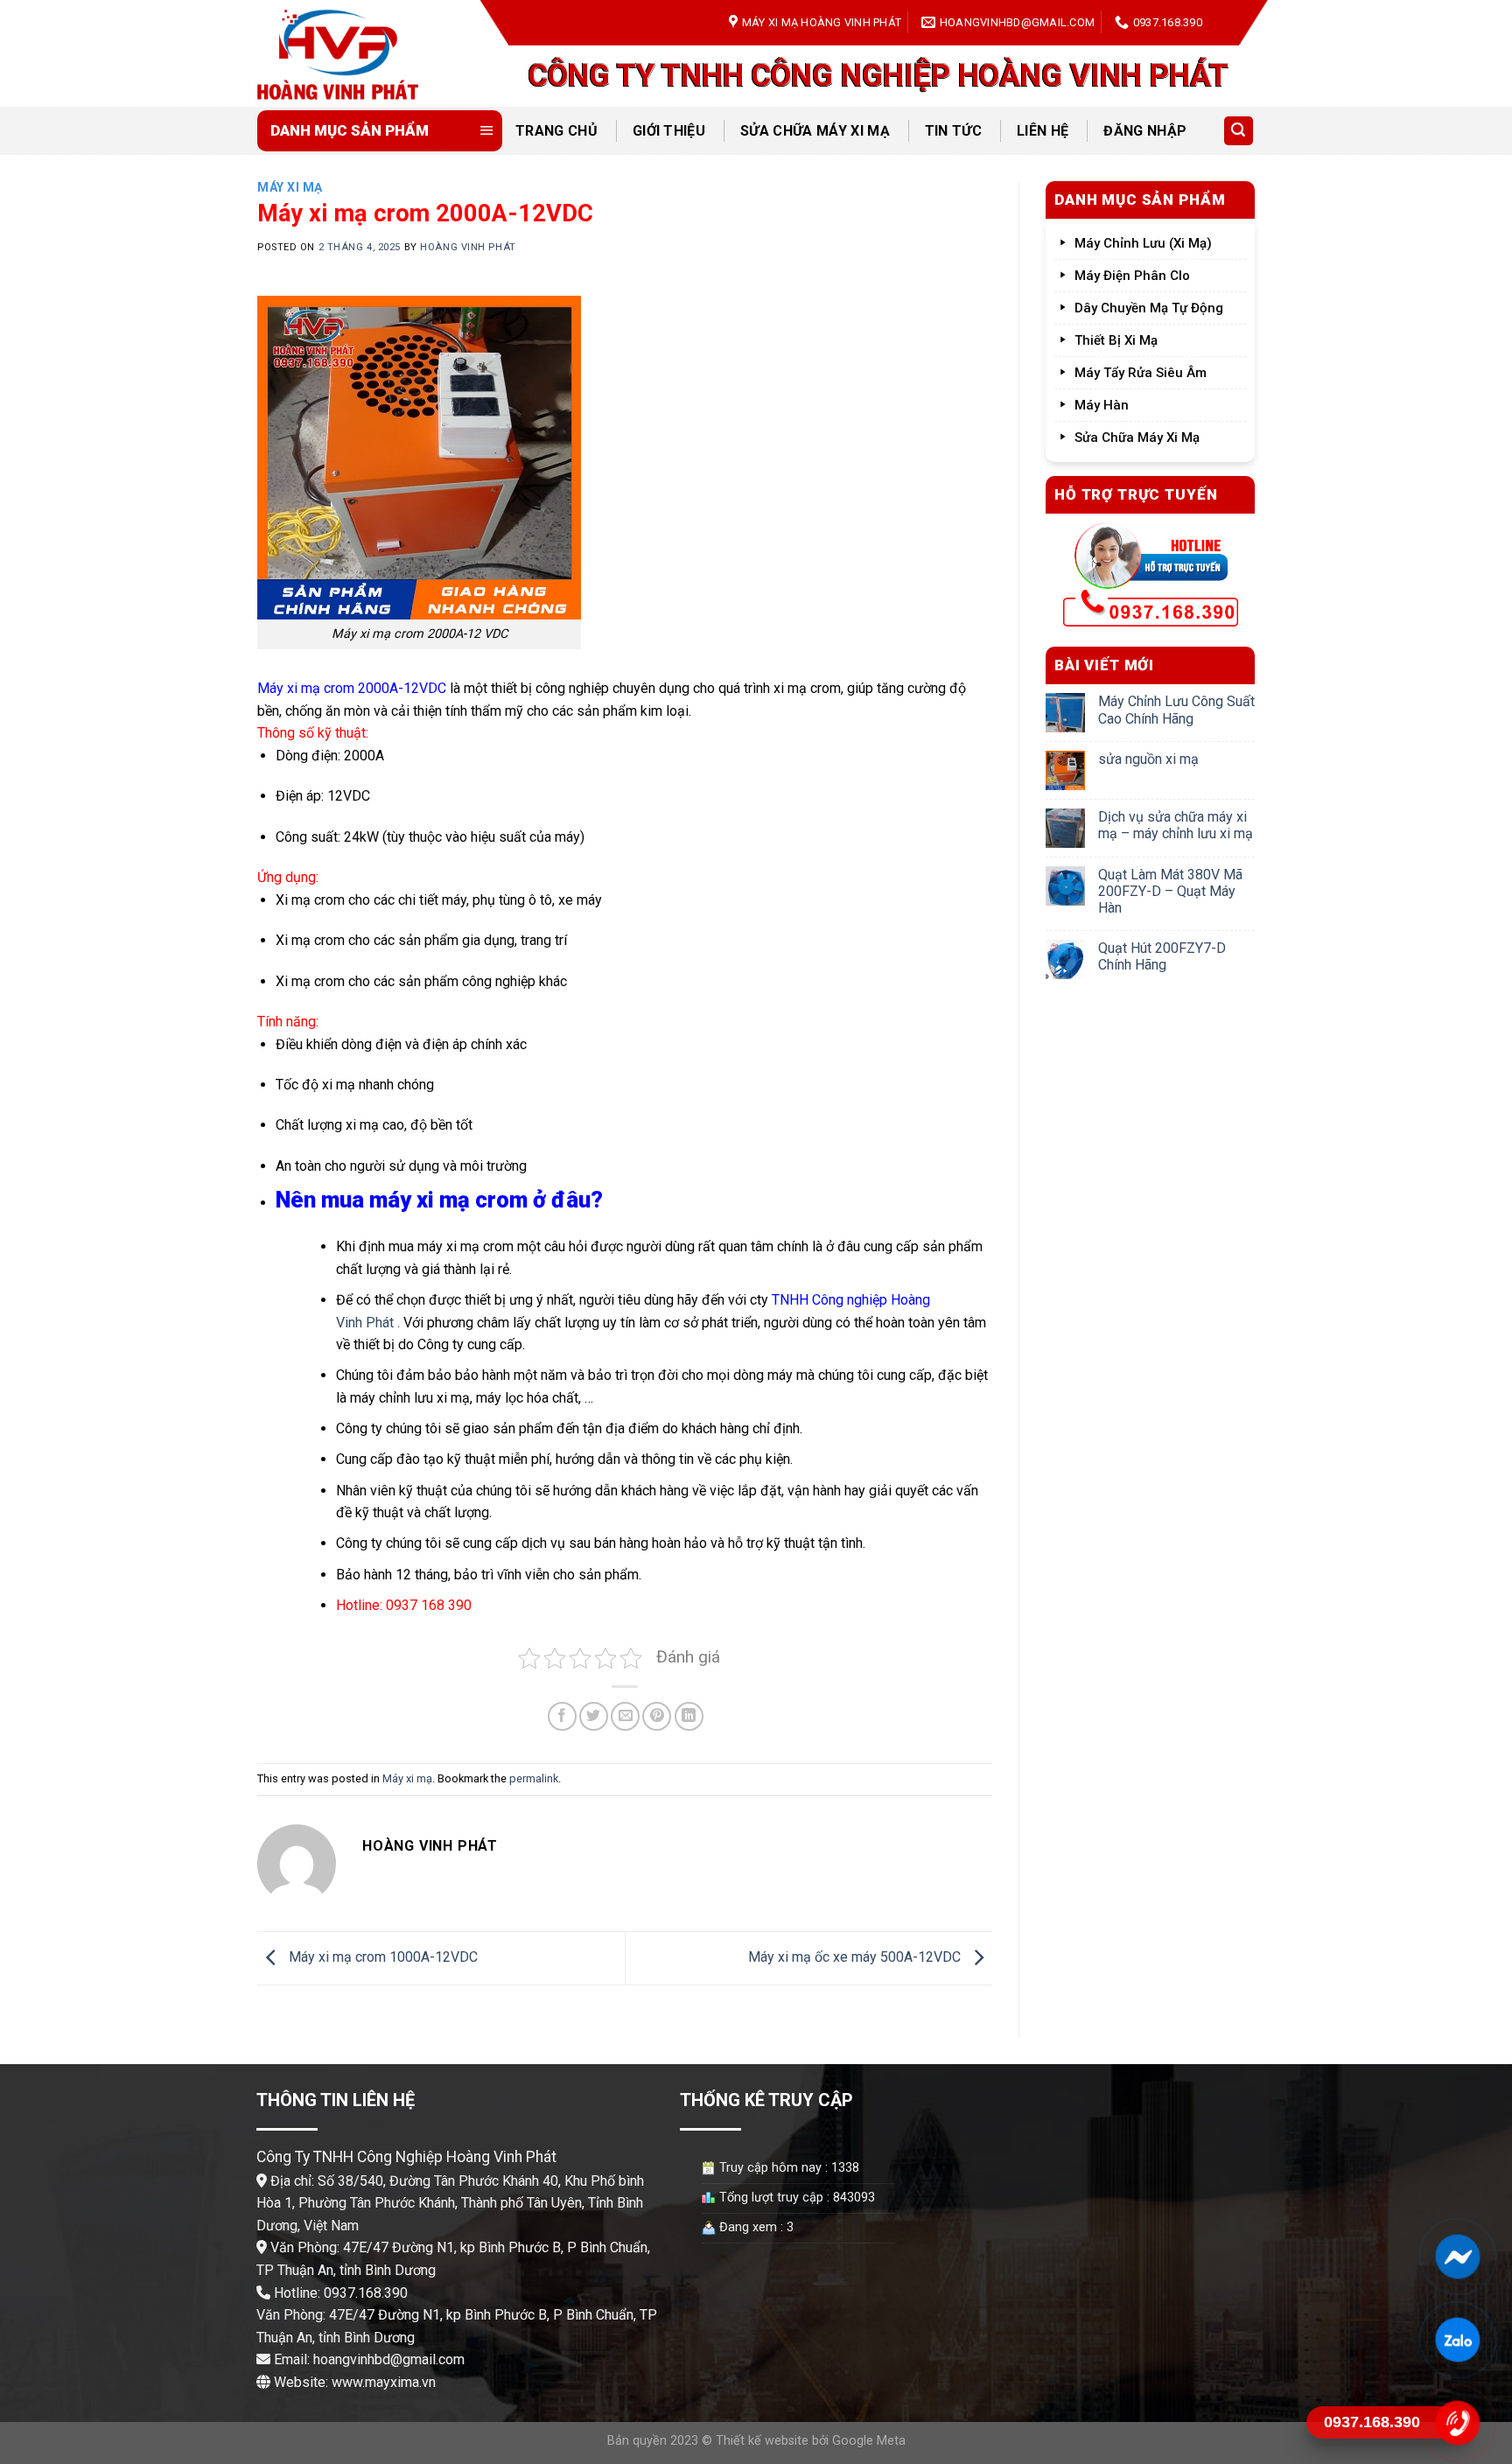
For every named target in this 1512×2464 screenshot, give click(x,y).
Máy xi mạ (290, 187)
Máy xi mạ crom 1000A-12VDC (381, 1957)
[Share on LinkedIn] (689, 1716)
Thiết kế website (762, 2441)
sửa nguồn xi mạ (1148, 759)
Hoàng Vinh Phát (468, 247)
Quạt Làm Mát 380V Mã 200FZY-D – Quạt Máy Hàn (1170, 891)
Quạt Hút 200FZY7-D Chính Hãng (1162, 956)
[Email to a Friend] (625, 1716)
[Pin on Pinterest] (657, 1716)
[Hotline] (1457, 2423)
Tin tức (953, 131)
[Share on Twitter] (594, 1716)
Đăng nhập (1145, 131)
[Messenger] (1457, 2257)
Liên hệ (1043, 131)
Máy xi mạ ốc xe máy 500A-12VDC (856, 1957)
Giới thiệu (669, 131)
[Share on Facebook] (562, 1716)
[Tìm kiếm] (1239, 131)
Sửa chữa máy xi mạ (815, 131)
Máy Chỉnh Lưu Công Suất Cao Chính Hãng (1176, 710)
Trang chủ (556, 131)
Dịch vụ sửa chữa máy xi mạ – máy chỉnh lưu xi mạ (1176, 825)
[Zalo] (1457, 2340)
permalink (534, 1778)
